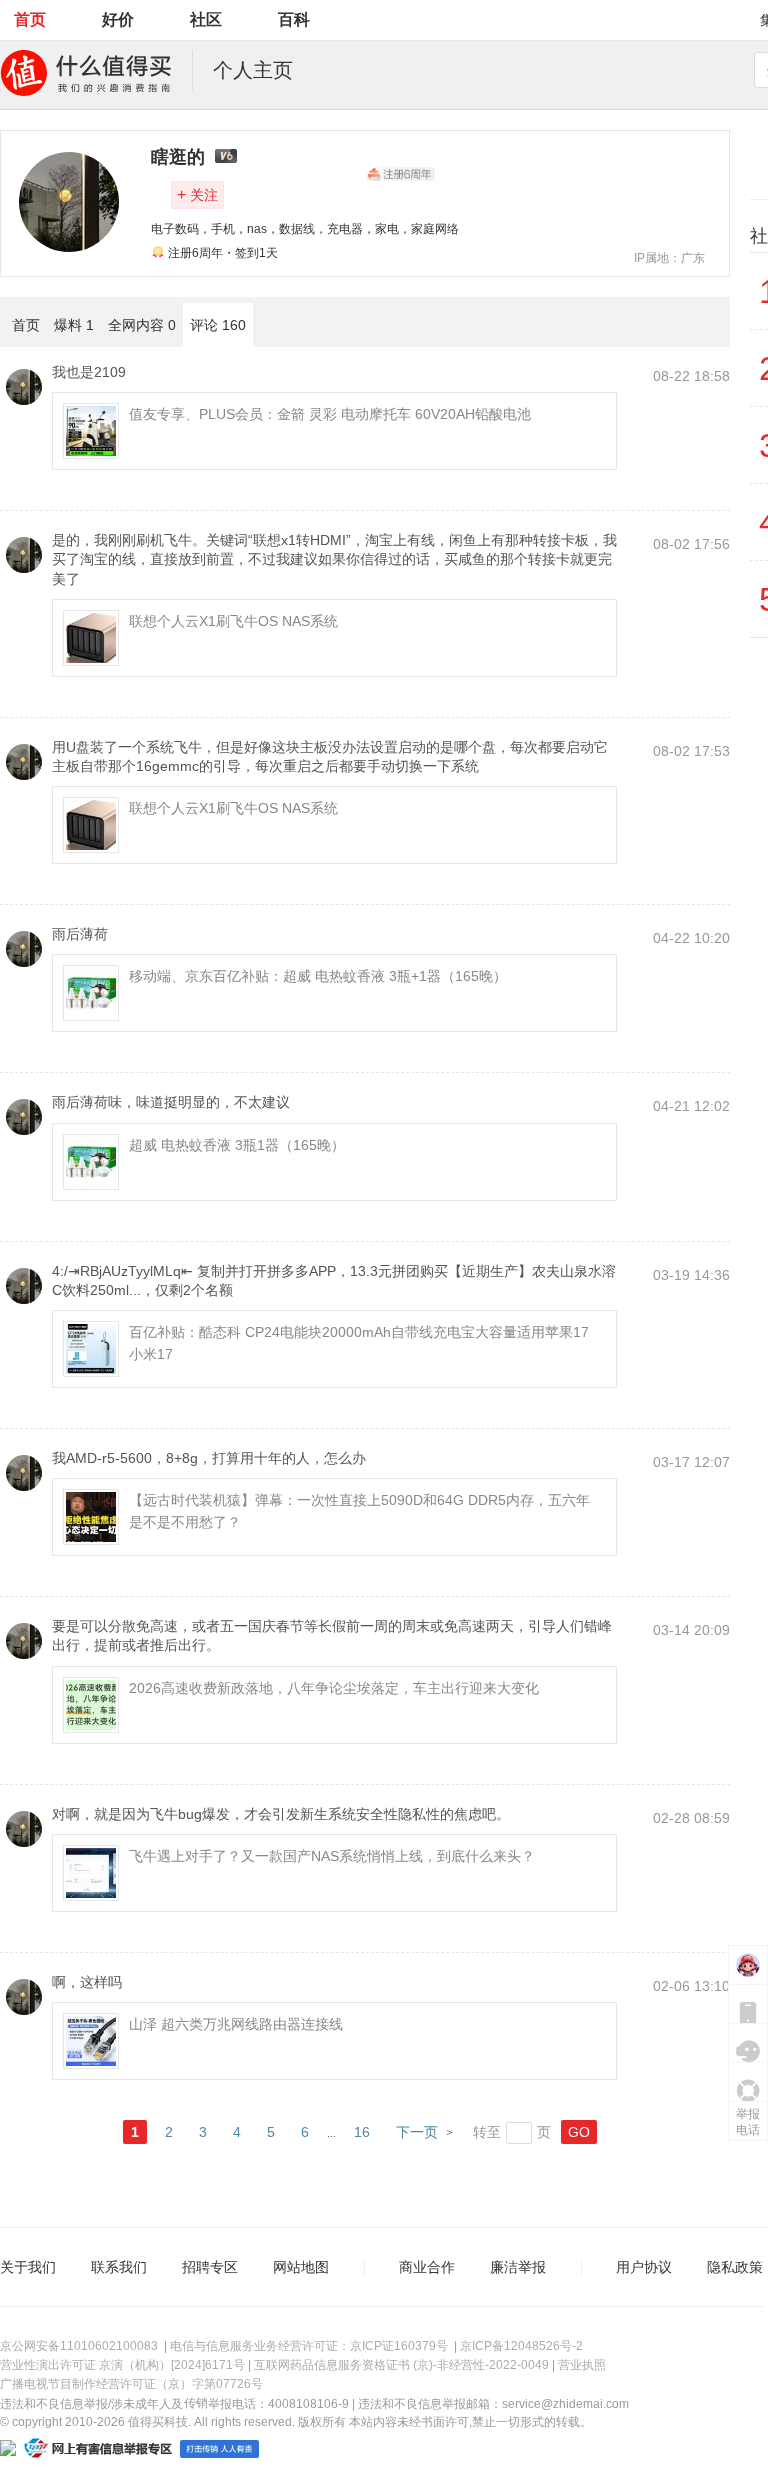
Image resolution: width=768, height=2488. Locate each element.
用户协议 (644, 2267)
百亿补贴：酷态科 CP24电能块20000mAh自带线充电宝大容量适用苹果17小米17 (359, 1343)
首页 (30, 19)
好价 (118, 19)
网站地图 (301, 2267)
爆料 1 (74, 325)
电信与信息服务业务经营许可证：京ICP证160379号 (309, 2346)
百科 (294, 19)
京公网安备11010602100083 (79, 2346)
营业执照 (582, 2365)
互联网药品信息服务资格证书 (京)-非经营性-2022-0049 (401, 2365)
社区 (206, 19)
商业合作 (427, 2267)
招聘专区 (210, 2267)
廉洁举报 (518, 2267)
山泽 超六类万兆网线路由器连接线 (236, 2024)
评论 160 (218, 325)
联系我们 (119, 2267)
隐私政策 (735, 2267)
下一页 (417, 2132)
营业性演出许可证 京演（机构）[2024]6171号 (122, 2365)
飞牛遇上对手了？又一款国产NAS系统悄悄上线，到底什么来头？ (332, 1856)
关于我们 (28, 2267)
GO (579, 2132)
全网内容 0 (142, 325)
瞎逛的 (178, 157)
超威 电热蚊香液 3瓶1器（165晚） (237, 1145)
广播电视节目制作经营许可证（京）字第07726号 (131, 2384)
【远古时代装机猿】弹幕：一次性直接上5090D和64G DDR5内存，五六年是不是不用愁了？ (359, 1511)
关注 (197, 194)
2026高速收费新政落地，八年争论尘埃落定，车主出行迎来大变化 (334, 1688)
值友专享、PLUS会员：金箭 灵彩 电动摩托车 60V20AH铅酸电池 (330, 414)
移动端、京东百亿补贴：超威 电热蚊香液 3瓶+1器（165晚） (318, 976)
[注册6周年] (401, 174)
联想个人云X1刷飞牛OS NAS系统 (233, 621)
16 (362, 2132)
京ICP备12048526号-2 (521, 2346)
